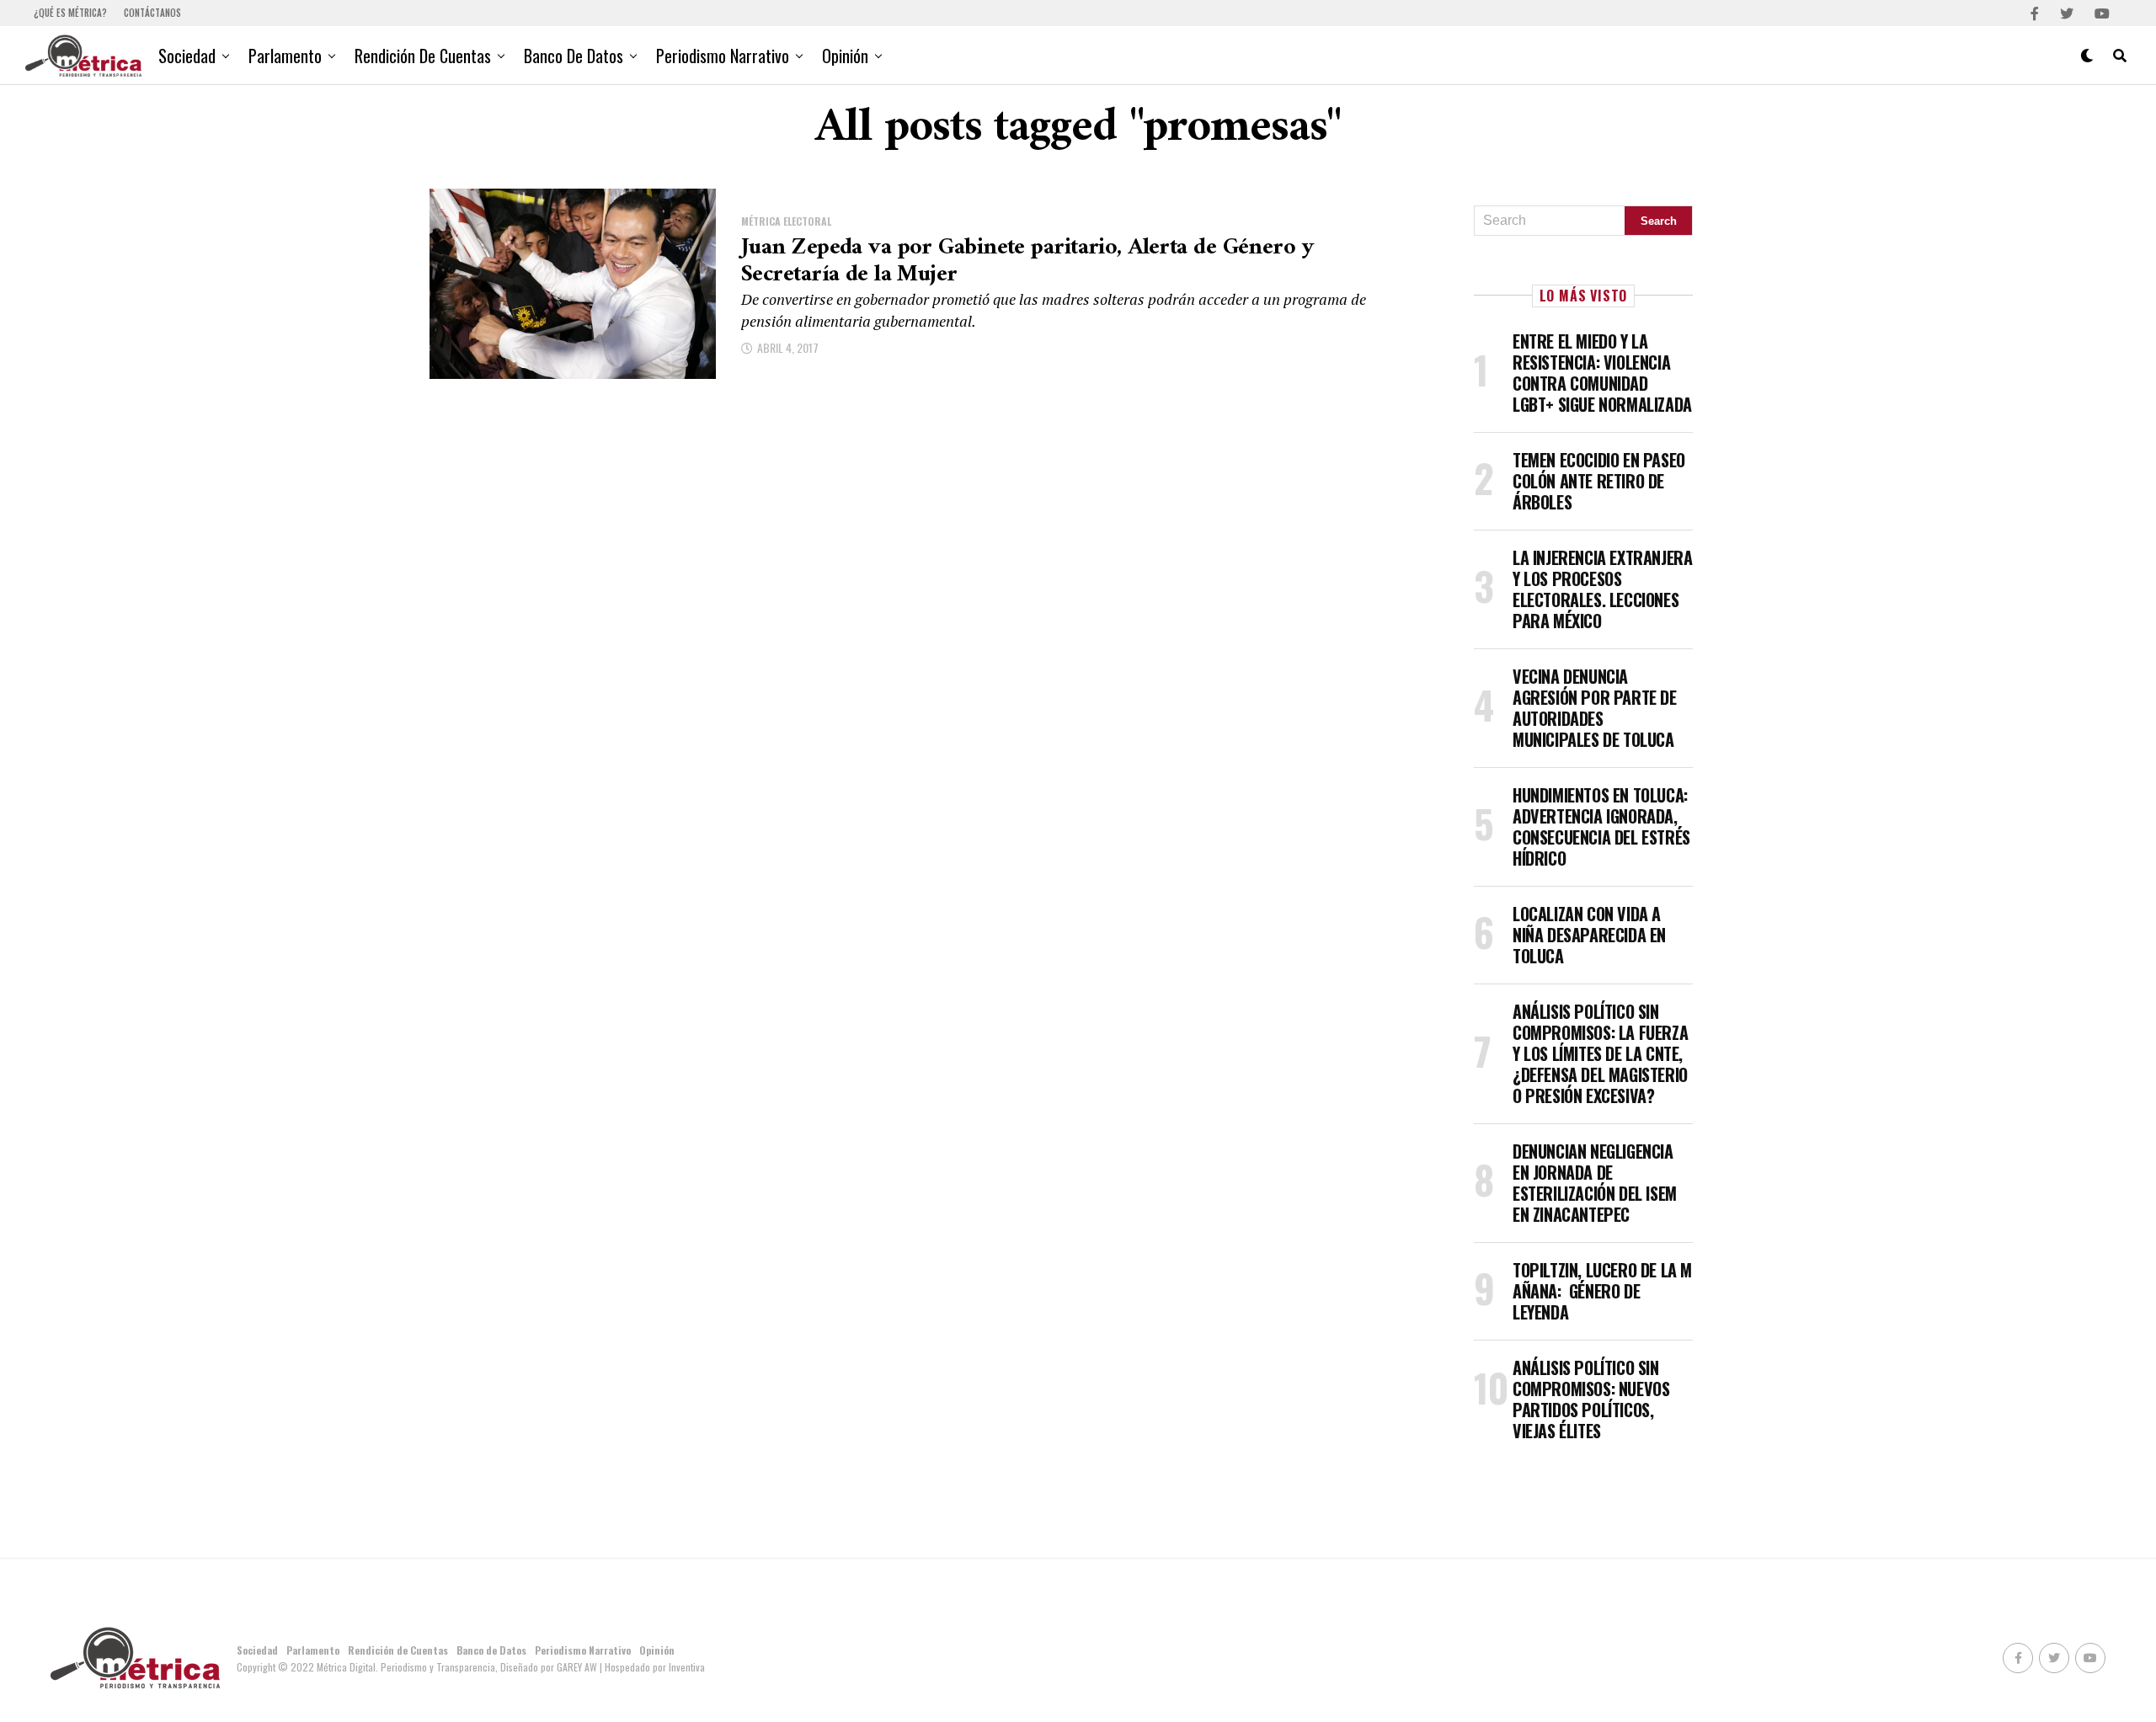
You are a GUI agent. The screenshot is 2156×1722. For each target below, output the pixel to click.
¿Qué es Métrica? (70, 13)
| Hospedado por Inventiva (652, 1667)
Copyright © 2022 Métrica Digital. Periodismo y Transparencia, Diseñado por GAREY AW (418, 1667)
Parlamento (285, 56)
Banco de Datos (574, 56)
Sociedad (187, 56)
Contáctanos (152, 13)
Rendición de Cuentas (423, 56)
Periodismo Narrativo (723, 56)
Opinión (845, 56)
